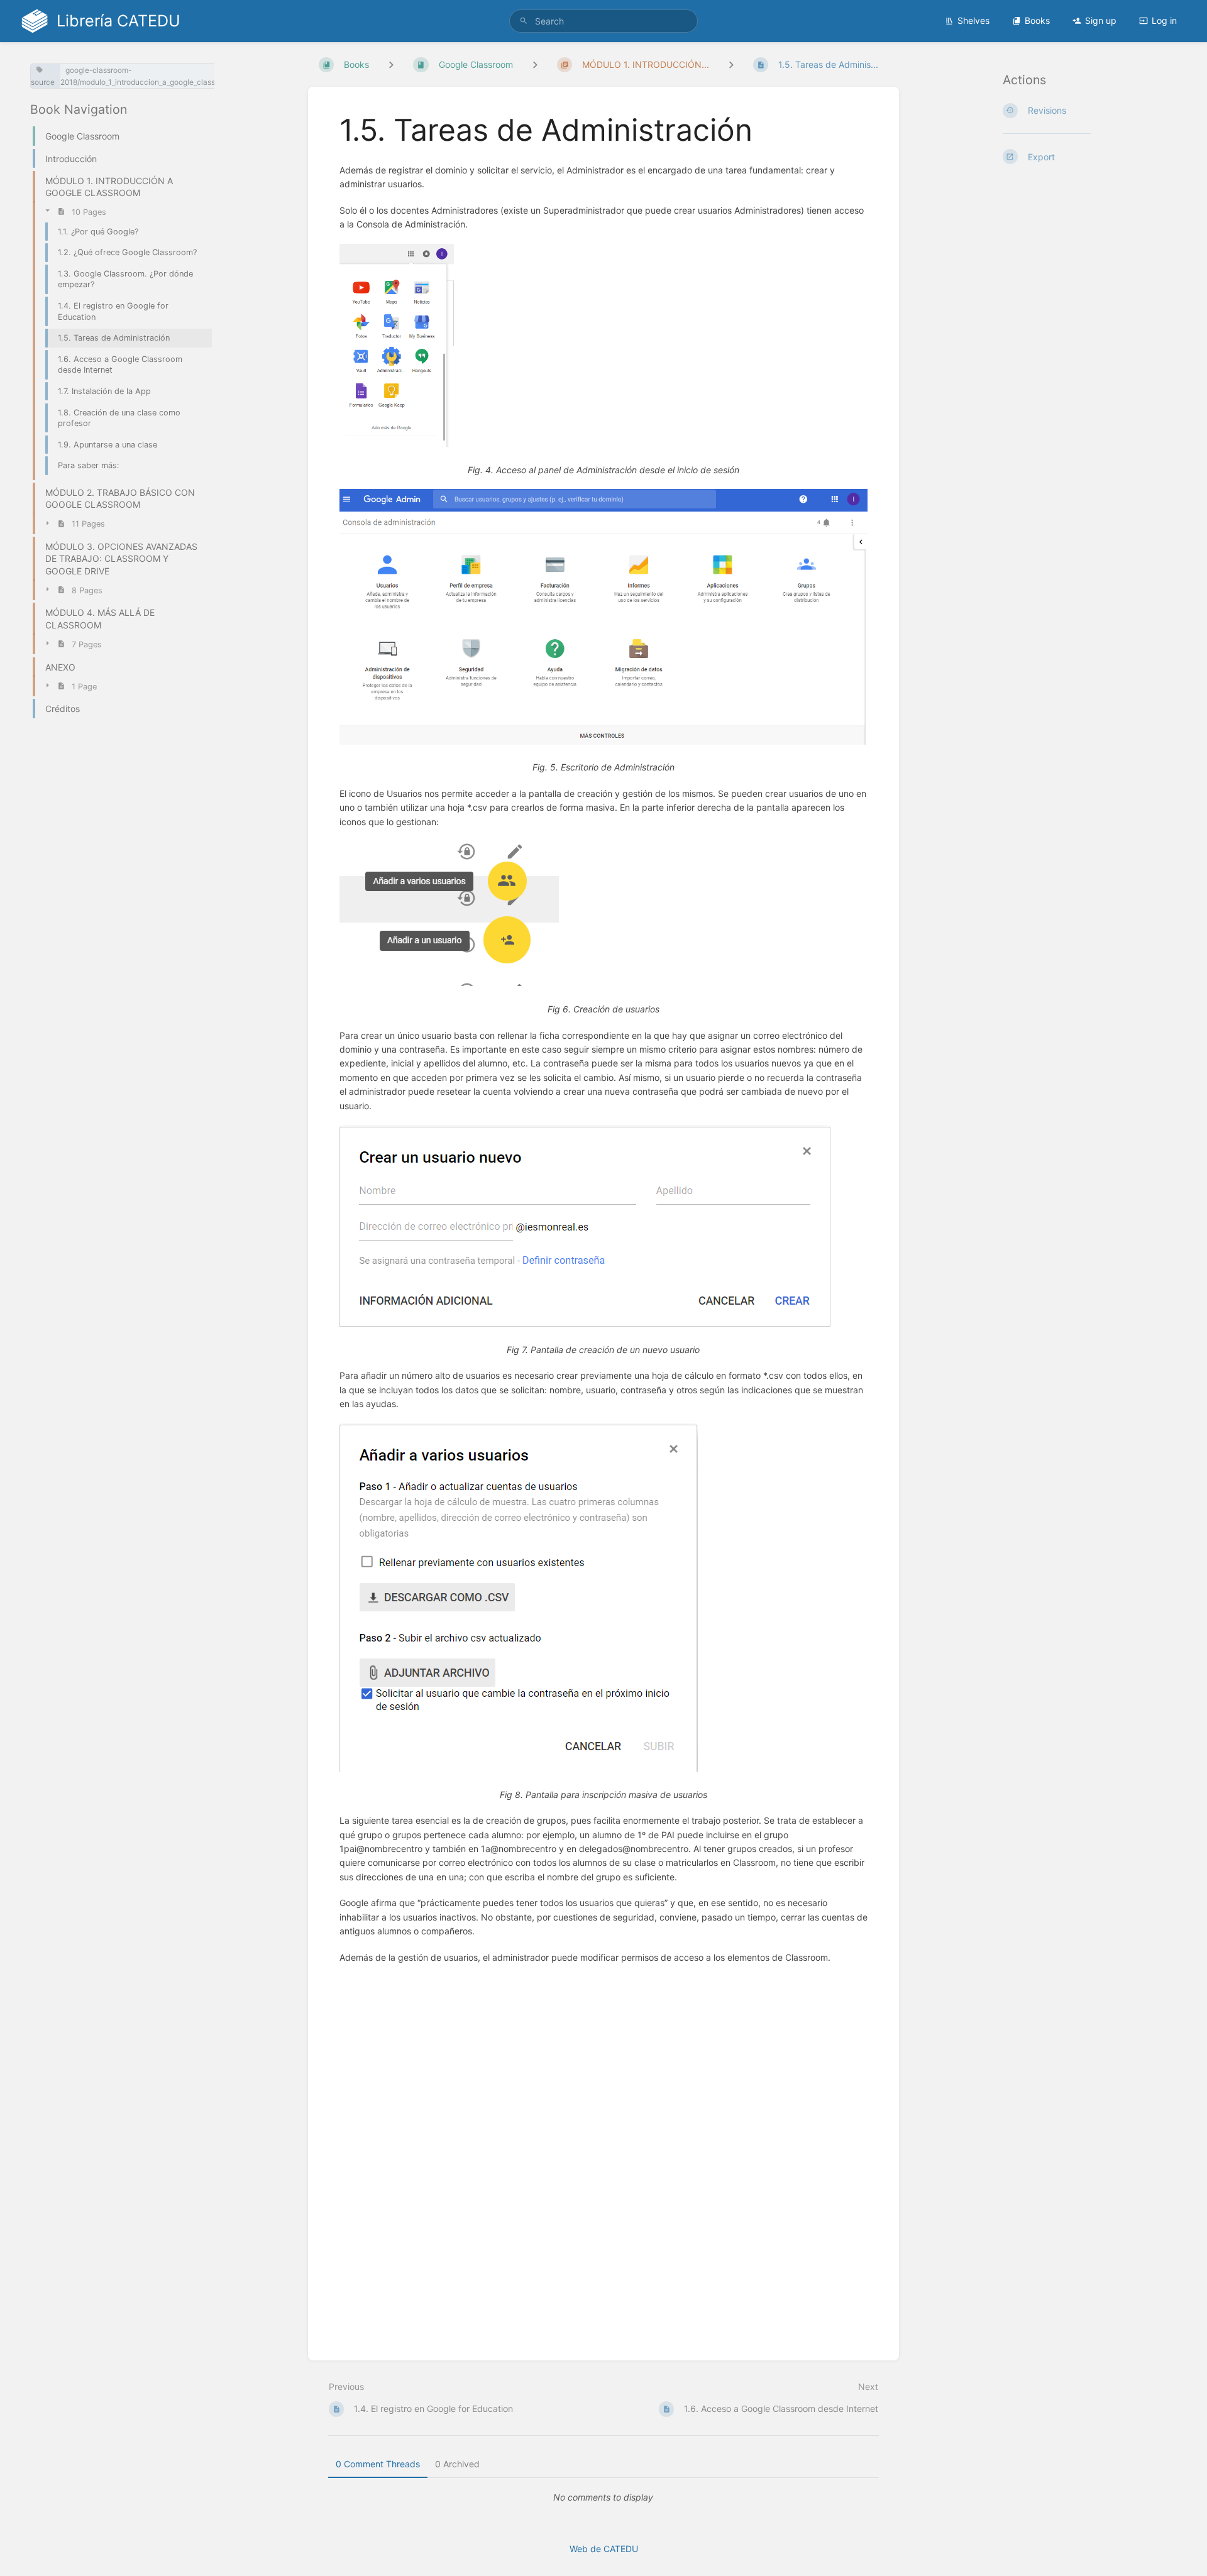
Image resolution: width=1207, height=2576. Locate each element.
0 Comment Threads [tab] (378, 2464)
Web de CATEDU (604, 2549)
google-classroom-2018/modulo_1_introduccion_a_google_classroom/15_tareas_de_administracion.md (204, 76)
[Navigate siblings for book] (391, 64)
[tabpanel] (603, 2497)
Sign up (1101, 20)
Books (1037, 20)
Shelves (973, 20)
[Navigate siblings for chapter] (535, 64)
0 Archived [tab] (457, 2464)
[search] (603, 21)
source (43, 82)
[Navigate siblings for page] (731, 64)
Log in (1164, 20)
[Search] (524, 21)
